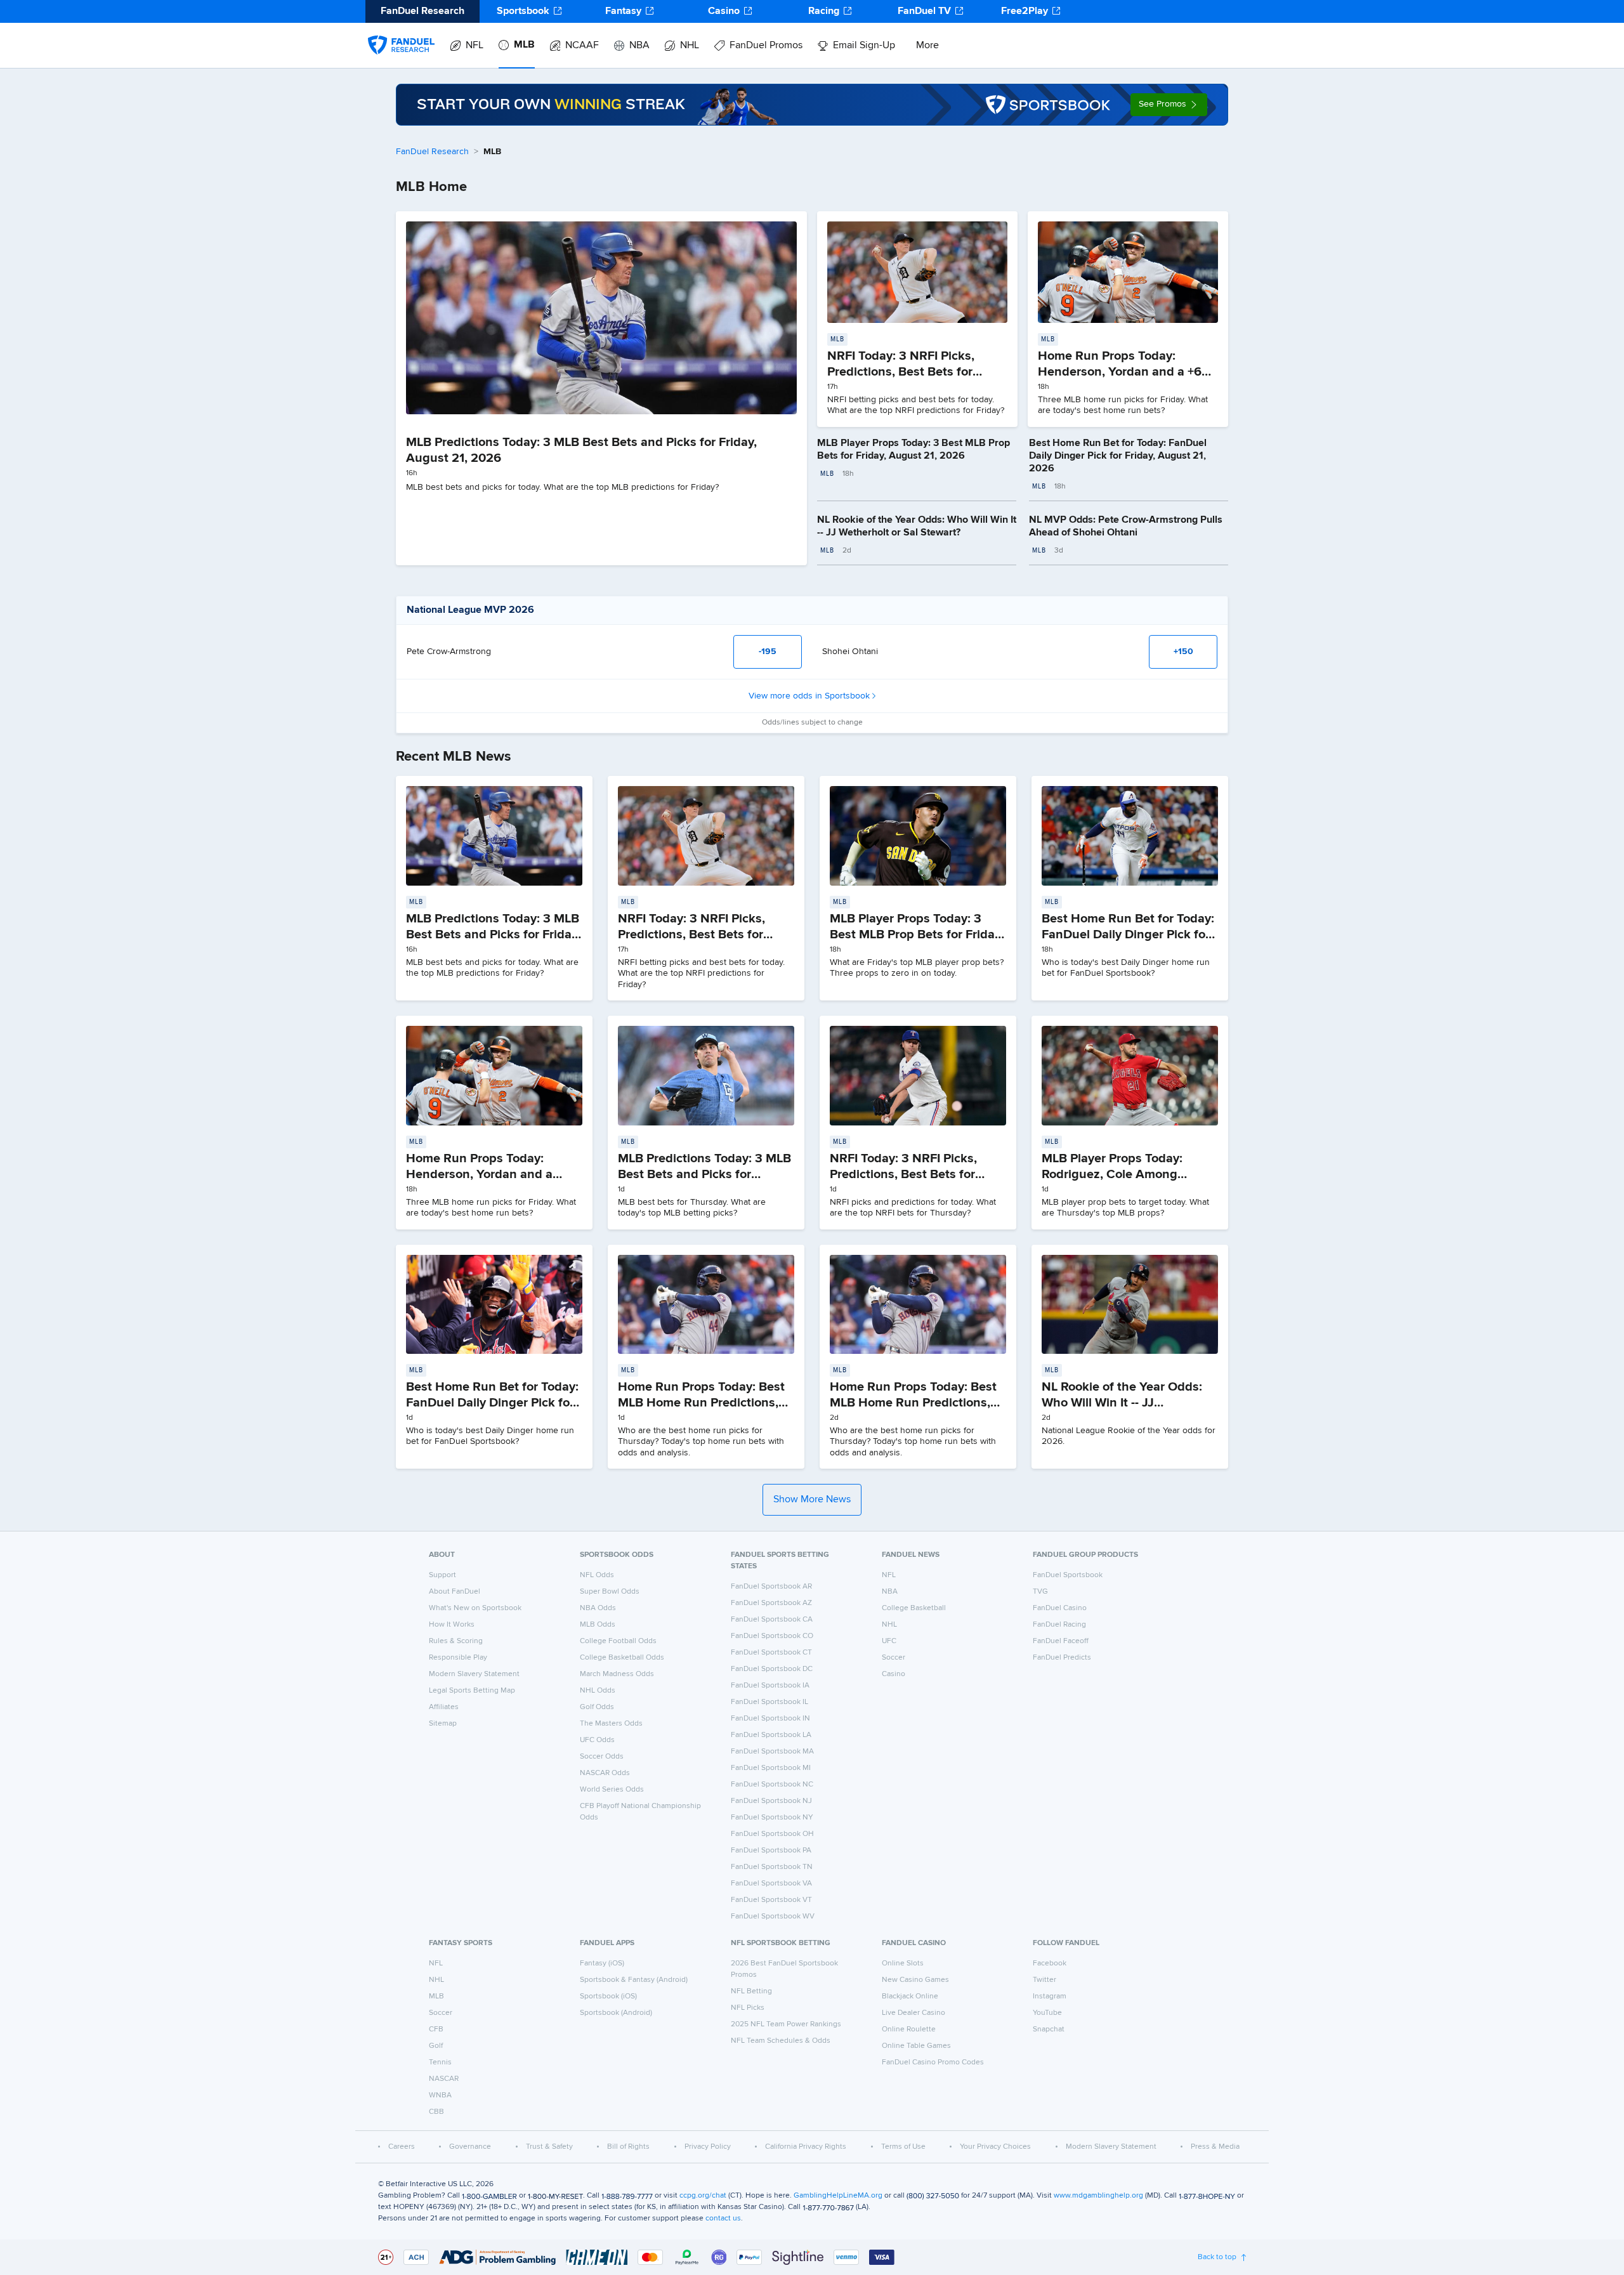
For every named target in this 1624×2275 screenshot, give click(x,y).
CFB (436, 2029)
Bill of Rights (628, 2147)
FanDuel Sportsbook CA (772, 1620)
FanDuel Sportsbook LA (771, 1735)
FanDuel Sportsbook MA (772, 1752)
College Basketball (914, 1608)
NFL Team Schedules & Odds (781, 2041)
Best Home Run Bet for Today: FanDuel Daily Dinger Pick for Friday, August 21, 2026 (1118, 456)
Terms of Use (903, 2147)
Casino (724, 11)
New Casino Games (915, 1980)
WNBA (440, 2095)
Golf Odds (597, 1707)
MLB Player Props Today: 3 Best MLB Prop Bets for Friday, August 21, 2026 (917, 934)
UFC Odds (597, 1740)
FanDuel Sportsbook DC (772, 1669)
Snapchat (1049, 2029)
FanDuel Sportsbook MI (771, 1768)
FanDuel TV (924, 11)
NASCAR (444, 2079)
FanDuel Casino (1060, 1608)
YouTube (1047, 2013)
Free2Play (1025, 11)
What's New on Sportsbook (475, 1608)
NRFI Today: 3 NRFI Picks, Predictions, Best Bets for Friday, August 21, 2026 (901, 372)
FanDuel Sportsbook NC (772, 1785)
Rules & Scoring (456, 1641)
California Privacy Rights (806, 2147)
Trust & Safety (549, 2147)
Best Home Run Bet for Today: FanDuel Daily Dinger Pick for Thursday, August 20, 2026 (492, 1403)
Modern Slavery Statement (474, 1674)
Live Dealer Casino (913, 2013)
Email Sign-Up (864, 46)
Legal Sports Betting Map (472, 1691)
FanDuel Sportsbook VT (771, 1900)
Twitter (1044, 1980)
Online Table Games (916, 2046)
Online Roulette (909, 2029)
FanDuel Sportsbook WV (773, 1917)
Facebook (1050, 1964)
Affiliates (444, 1707)
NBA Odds (598, 1608)
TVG (1040, 1592)
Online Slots (903, 1964)
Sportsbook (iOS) (608, 1996)
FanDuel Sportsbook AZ (771, 1603)
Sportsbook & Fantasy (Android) (634, 1980)
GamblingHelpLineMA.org (838, 2196)
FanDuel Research (432, 152)
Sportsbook (523, 11)
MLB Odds (598, 1625)
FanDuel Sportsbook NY (772, 1818)
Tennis (440, 2062)
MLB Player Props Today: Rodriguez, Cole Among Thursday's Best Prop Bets (1117, 1174)
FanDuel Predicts (1062, 1658)
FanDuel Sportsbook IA (770, 1686)
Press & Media (1215, 2147)
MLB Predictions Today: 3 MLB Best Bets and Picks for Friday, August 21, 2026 (493, 934)
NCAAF (582, 46)
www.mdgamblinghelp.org (1098, 2196)
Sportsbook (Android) (616, 2013)
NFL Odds (597, 1575)
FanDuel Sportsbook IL (769, 1702)
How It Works (452, 1625)
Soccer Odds (602, 1757)
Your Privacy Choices (995, 2147)
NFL (475, 46)
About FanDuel (455, 1592)
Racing (824, 11)
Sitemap (443, 1724)
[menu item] (401, 32)
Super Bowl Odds (610, 1592)
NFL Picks (748, 2008)
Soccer (894, 1658)
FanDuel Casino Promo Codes (933, 2062)
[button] (1169, 105)
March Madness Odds (617, 1674)
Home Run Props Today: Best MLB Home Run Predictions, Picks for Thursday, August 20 (917, 1403)
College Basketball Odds (622, 1658)
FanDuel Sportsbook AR (771, 1587)
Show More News (812, 1500)
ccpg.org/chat (703, 2196)
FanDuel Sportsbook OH (772, 1834)
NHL (690, 46)
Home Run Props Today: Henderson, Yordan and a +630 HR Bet (1127, 372)
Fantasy (623, 11)
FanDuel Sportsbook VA (771, 1884)
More (927, 46)
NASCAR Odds (605, 1773)
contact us (723, 2219)
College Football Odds (618, 1641)
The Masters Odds (611, 1724)
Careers (402, 2147)
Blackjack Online (910, 1996)
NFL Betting (751, 1991)
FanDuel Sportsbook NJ (771, 1801)
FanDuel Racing (1059, 1625)
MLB (524, 45)
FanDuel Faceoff (1061, 1641)
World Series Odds (612, 1790)
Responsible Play (458, 1658)
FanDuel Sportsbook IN (770, 1719)
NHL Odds (598, 1691)
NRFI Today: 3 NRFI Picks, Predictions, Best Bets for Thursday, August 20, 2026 (909, 1174)
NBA (639, 46)
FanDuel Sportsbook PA (771, 1851)
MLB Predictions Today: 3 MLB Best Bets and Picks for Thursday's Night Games (704, 1174)
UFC (889, 1641)
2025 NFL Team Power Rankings (786, 2024)
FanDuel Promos (766, 46)
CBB (436, 2112)
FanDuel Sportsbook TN (772, 1867)
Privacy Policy (708, 2147)
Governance (470, 2147)
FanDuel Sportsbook (1068, 1575)
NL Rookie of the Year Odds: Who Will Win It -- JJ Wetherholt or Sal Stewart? (1122, 1403)
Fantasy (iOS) (602, 1964)
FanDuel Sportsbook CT (771, 1653)
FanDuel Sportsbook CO (772, 1636)
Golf (436, 2046)
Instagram (1050, 1996)
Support (442, 1575)
